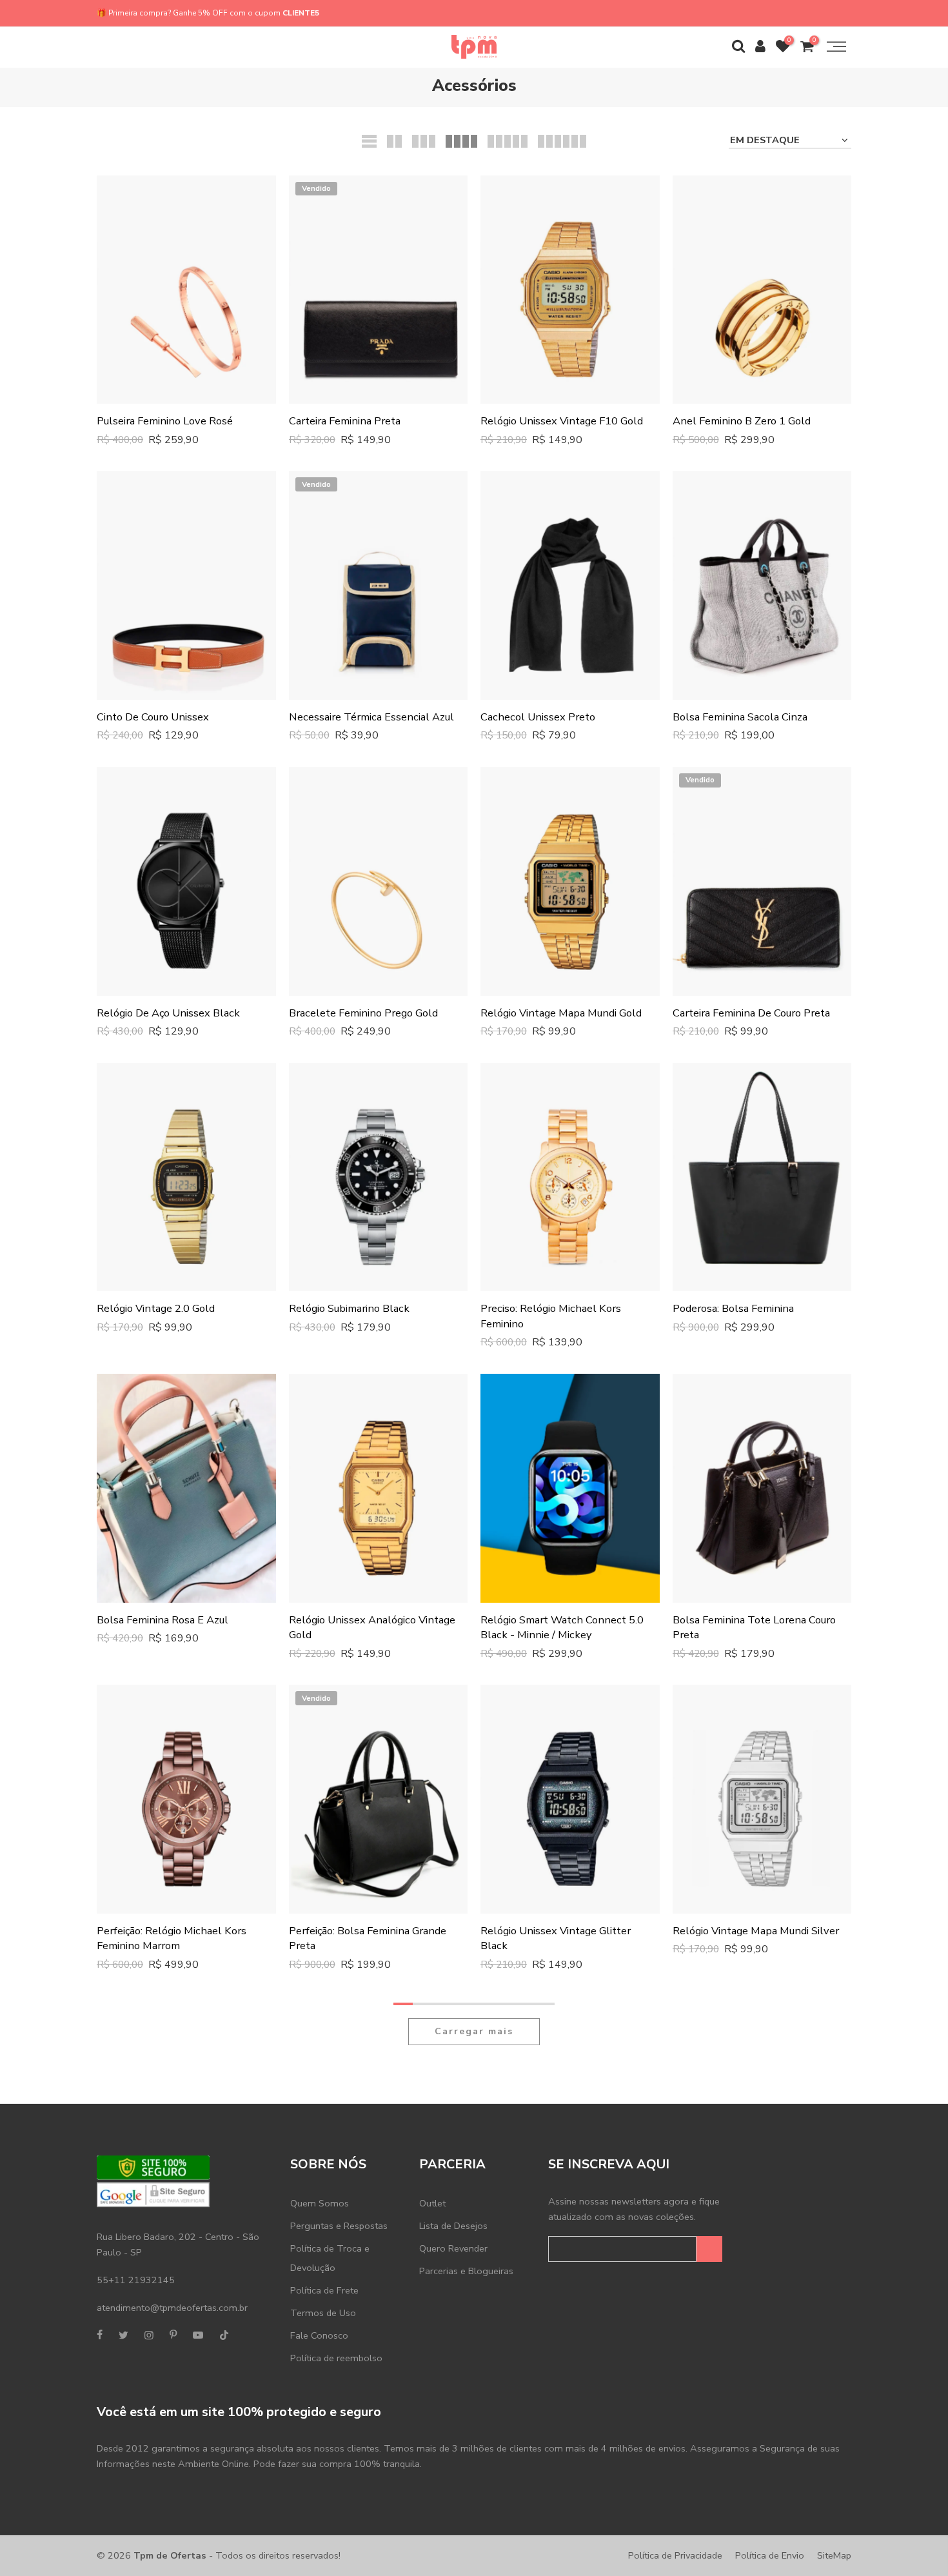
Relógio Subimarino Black (349, 1308)
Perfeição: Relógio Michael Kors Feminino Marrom (172, 1938)
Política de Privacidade (675, 2555)
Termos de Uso (323, 2313)
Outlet (432, 2203)
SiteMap (834, 2555)
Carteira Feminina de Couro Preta (751, 1013)
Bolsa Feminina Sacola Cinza (740, 717)
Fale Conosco (319, 2335)
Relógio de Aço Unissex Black (168, 1013)
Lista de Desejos (453, 2226)
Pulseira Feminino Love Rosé (165, 421)
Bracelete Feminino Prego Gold (363, 1013)
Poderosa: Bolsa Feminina (733, 1308)
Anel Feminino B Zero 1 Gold (742, 421)
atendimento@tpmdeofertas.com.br (172, 2308)
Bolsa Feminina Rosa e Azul (163, 1620)
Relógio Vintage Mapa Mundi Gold (561, 1013)
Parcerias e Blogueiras (466, 2271)
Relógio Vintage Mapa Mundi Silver (756, 1931)
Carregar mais (474, 2031)
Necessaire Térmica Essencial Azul (371, 717)
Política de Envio (770, 2555)
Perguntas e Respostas (339, 2226)
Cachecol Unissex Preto (538, 717)
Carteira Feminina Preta (345, 421)
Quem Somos (320, 2203)
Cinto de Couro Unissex (153, 717)
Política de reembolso (336, 2358)
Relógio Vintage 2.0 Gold (156, 1308)
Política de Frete (324, 2290)
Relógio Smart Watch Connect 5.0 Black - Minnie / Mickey (562, 1628)
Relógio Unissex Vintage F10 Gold (562, 421)
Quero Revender (453, 2248)
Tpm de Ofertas (170, 2555)
